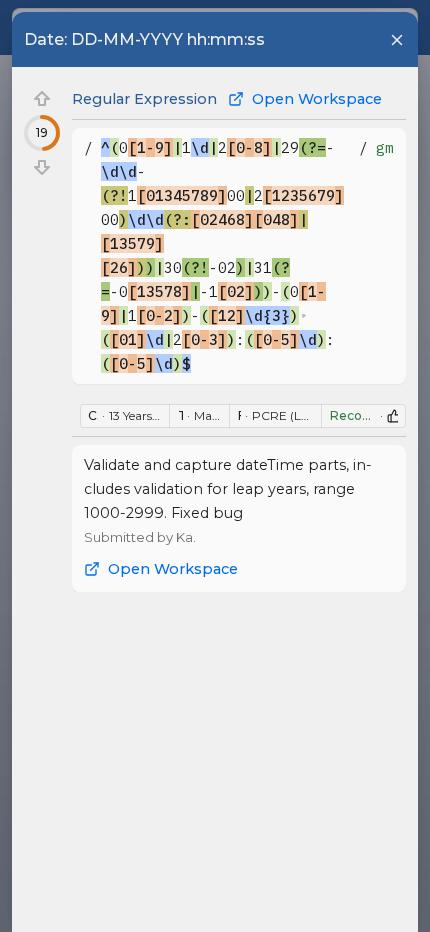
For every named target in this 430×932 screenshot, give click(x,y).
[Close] (397, 40)
